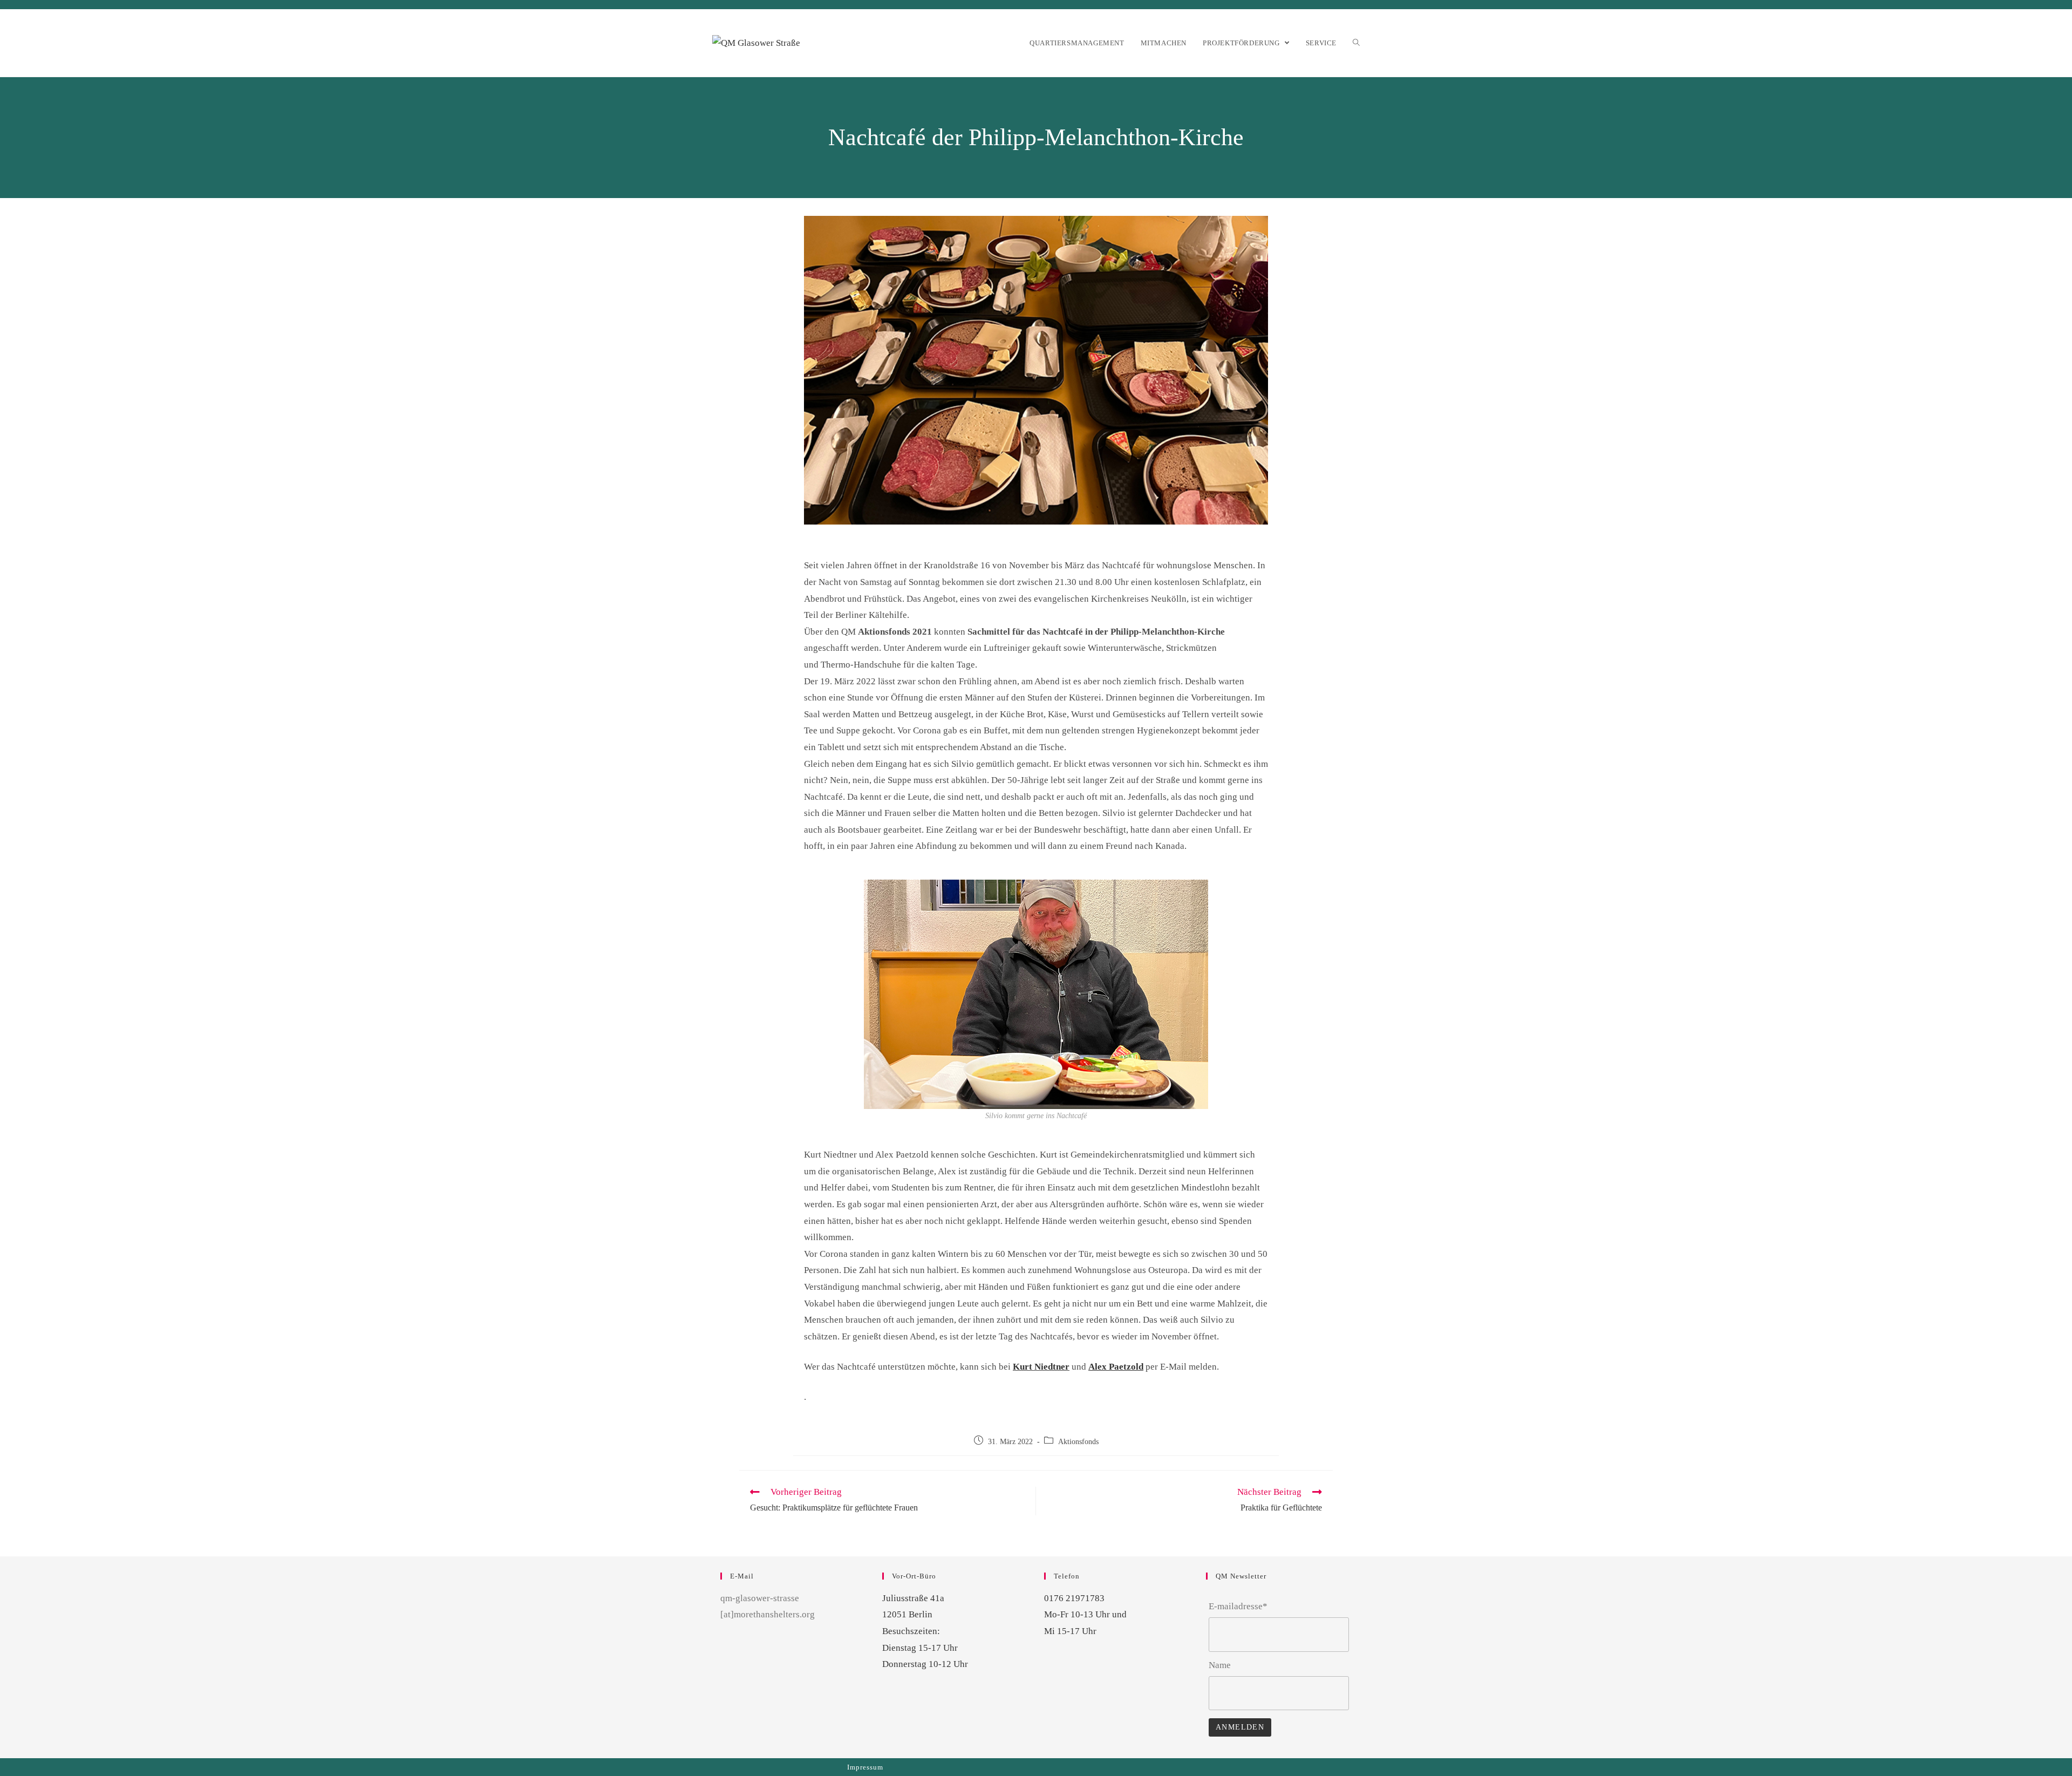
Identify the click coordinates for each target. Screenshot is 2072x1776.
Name (1220, 1665)
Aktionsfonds (1078, 1442)
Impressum (865, 1767)
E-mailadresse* (1238, 1606)
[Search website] (1356, 43)
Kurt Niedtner (1041, 1367)
